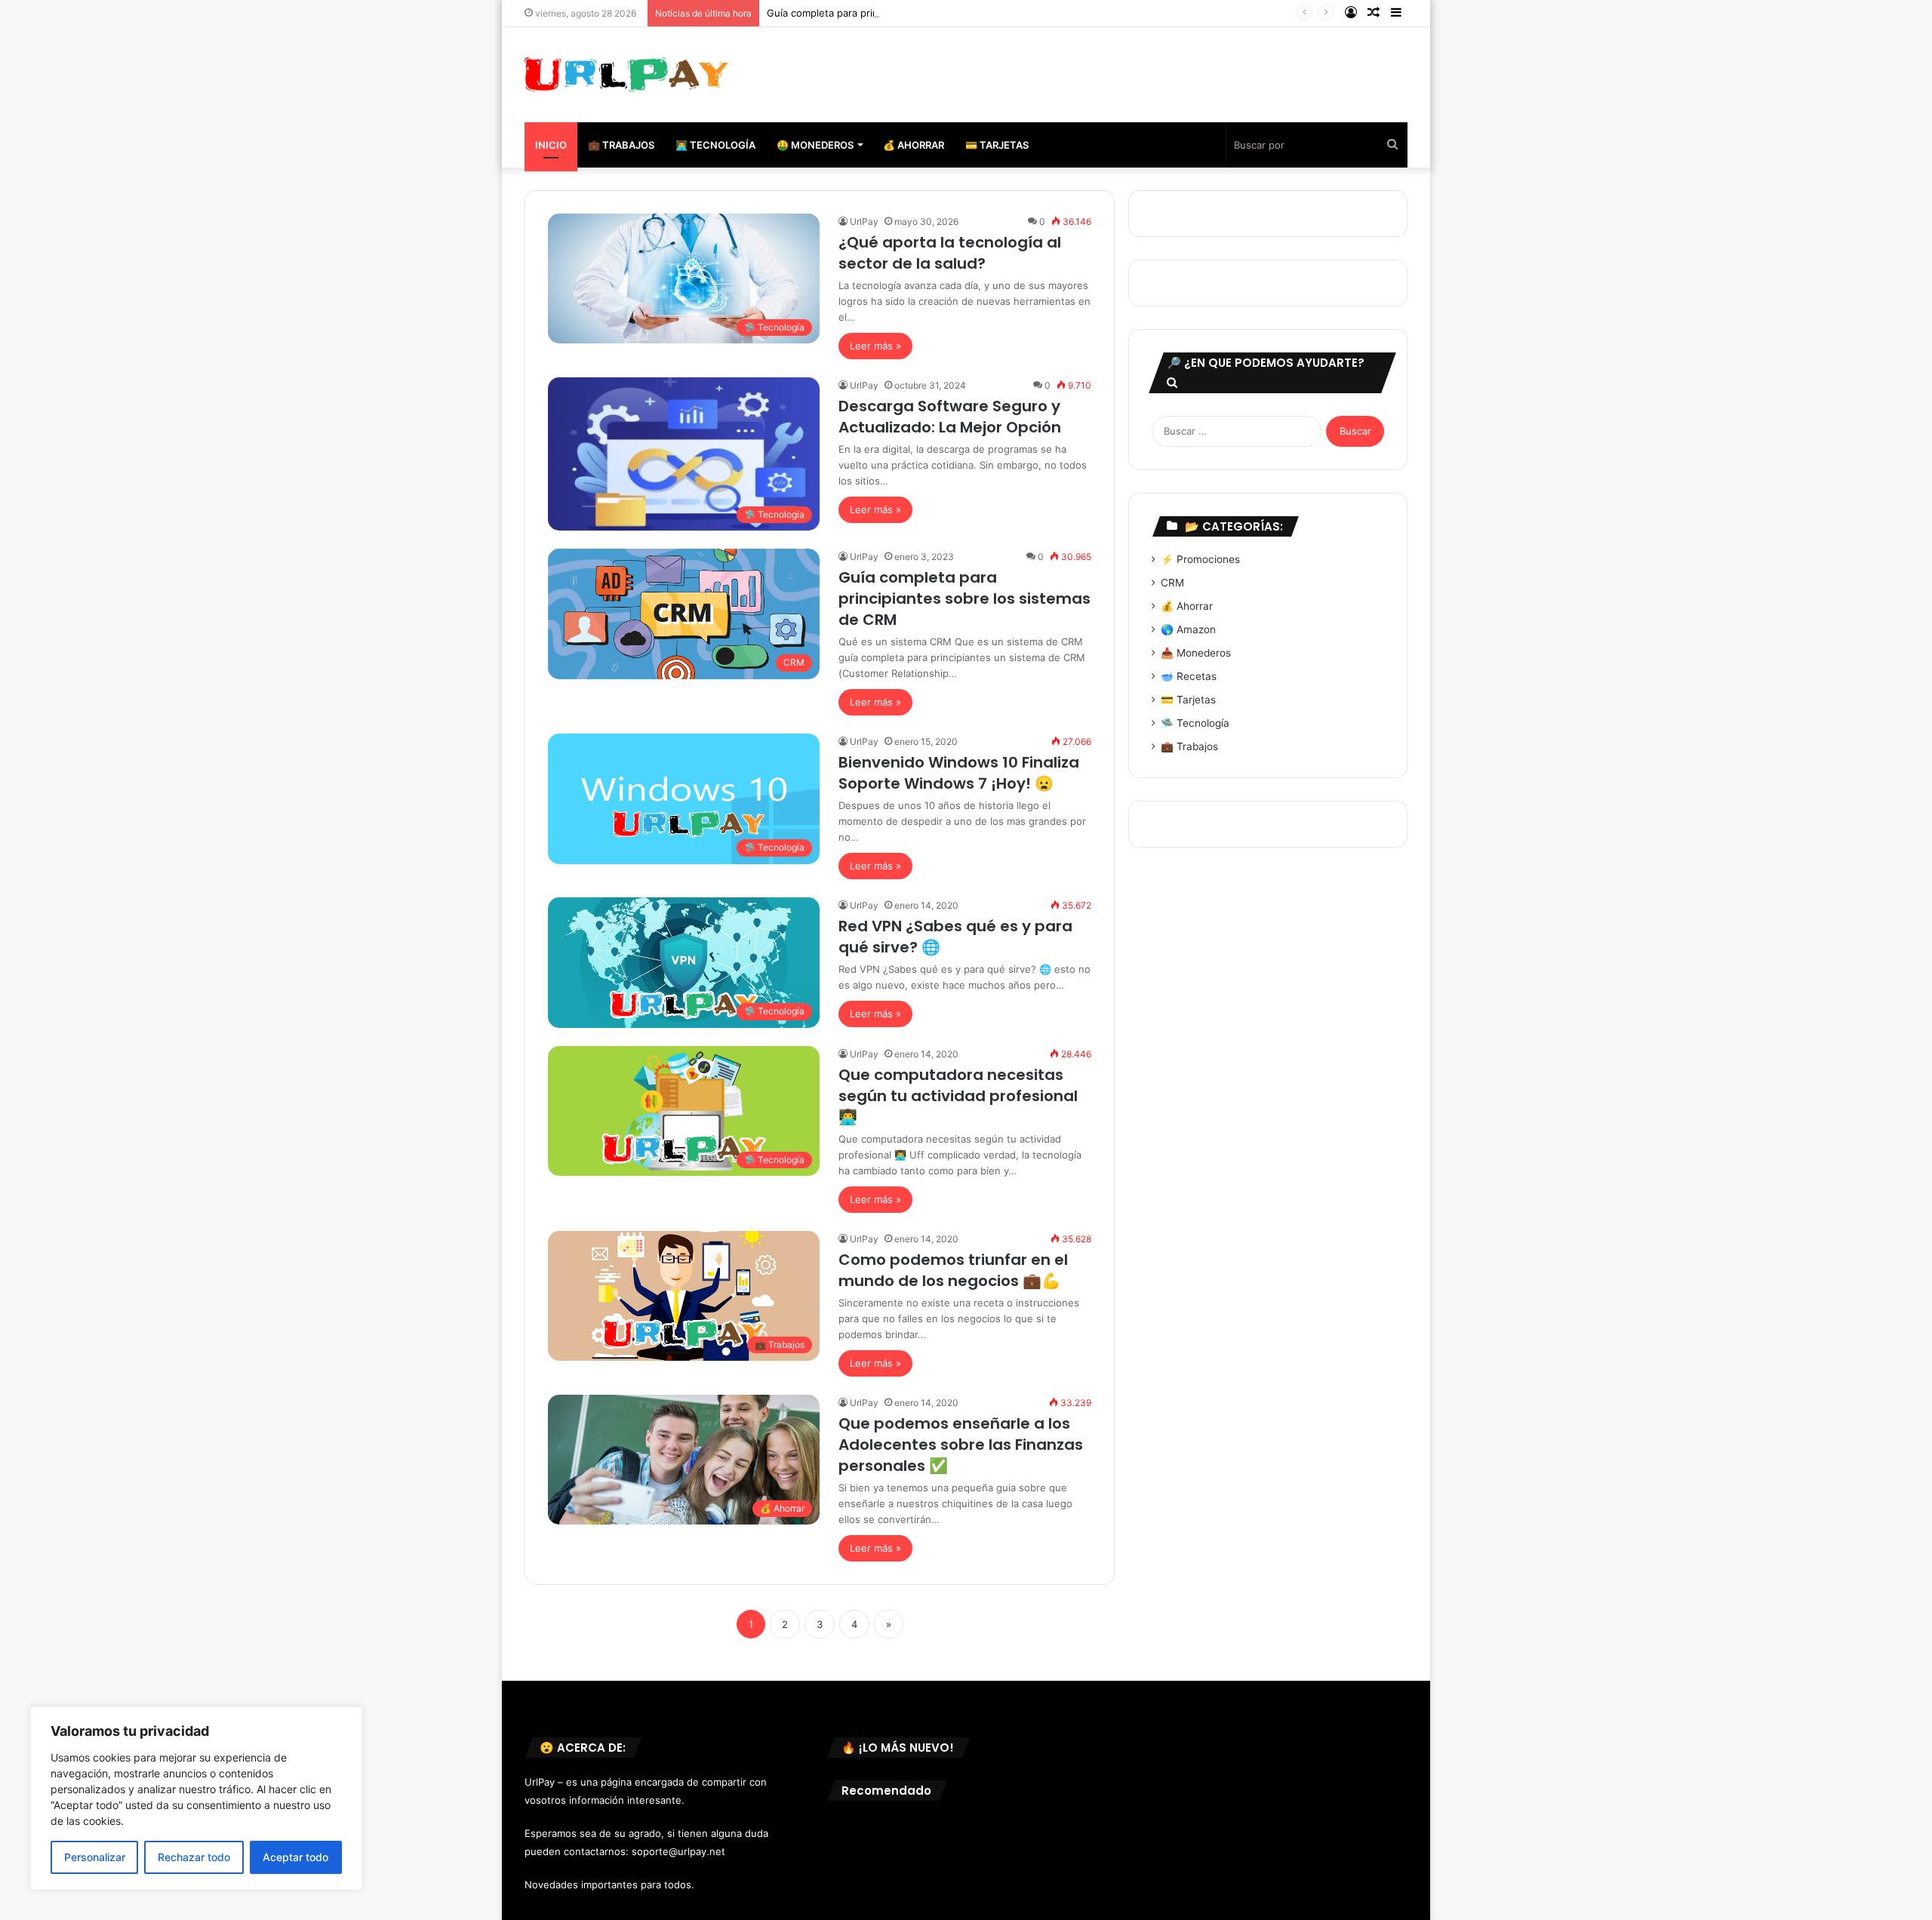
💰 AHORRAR (914, 145)
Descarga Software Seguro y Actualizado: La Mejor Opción (950, 417)
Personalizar (95, 1857)
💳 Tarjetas (1188, 700)
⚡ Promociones (1200, 559)
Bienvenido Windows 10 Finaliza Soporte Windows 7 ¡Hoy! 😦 (959, 773)
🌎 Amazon (1188, 629)
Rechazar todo (194, 1857)
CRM (1172, 583)
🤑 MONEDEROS (815, 145)
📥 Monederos (1196, 653)
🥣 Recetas (1189, 676)
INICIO (551, 145)
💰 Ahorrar (1187, 606)
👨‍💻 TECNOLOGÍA (715, 145)
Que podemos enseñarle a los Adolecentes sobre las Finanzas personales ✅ (961, 1445)
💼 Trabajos (1189, 746)
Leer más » (875, 346)
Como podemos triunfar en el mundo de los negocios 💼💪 (953, 1270)
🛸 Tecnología (1195, 723)
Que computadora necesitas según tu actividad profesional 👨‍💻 (958, 1096)
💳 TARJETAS (997, 145)
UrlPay (864, 222)
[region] (196, 1798)
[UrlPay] (626, 75)
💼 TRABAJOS (621, 145)
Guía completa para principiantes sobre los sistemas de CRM (909, 13)
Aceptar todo (295, 1857)
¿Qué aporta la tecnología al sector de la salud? (950, 253)
